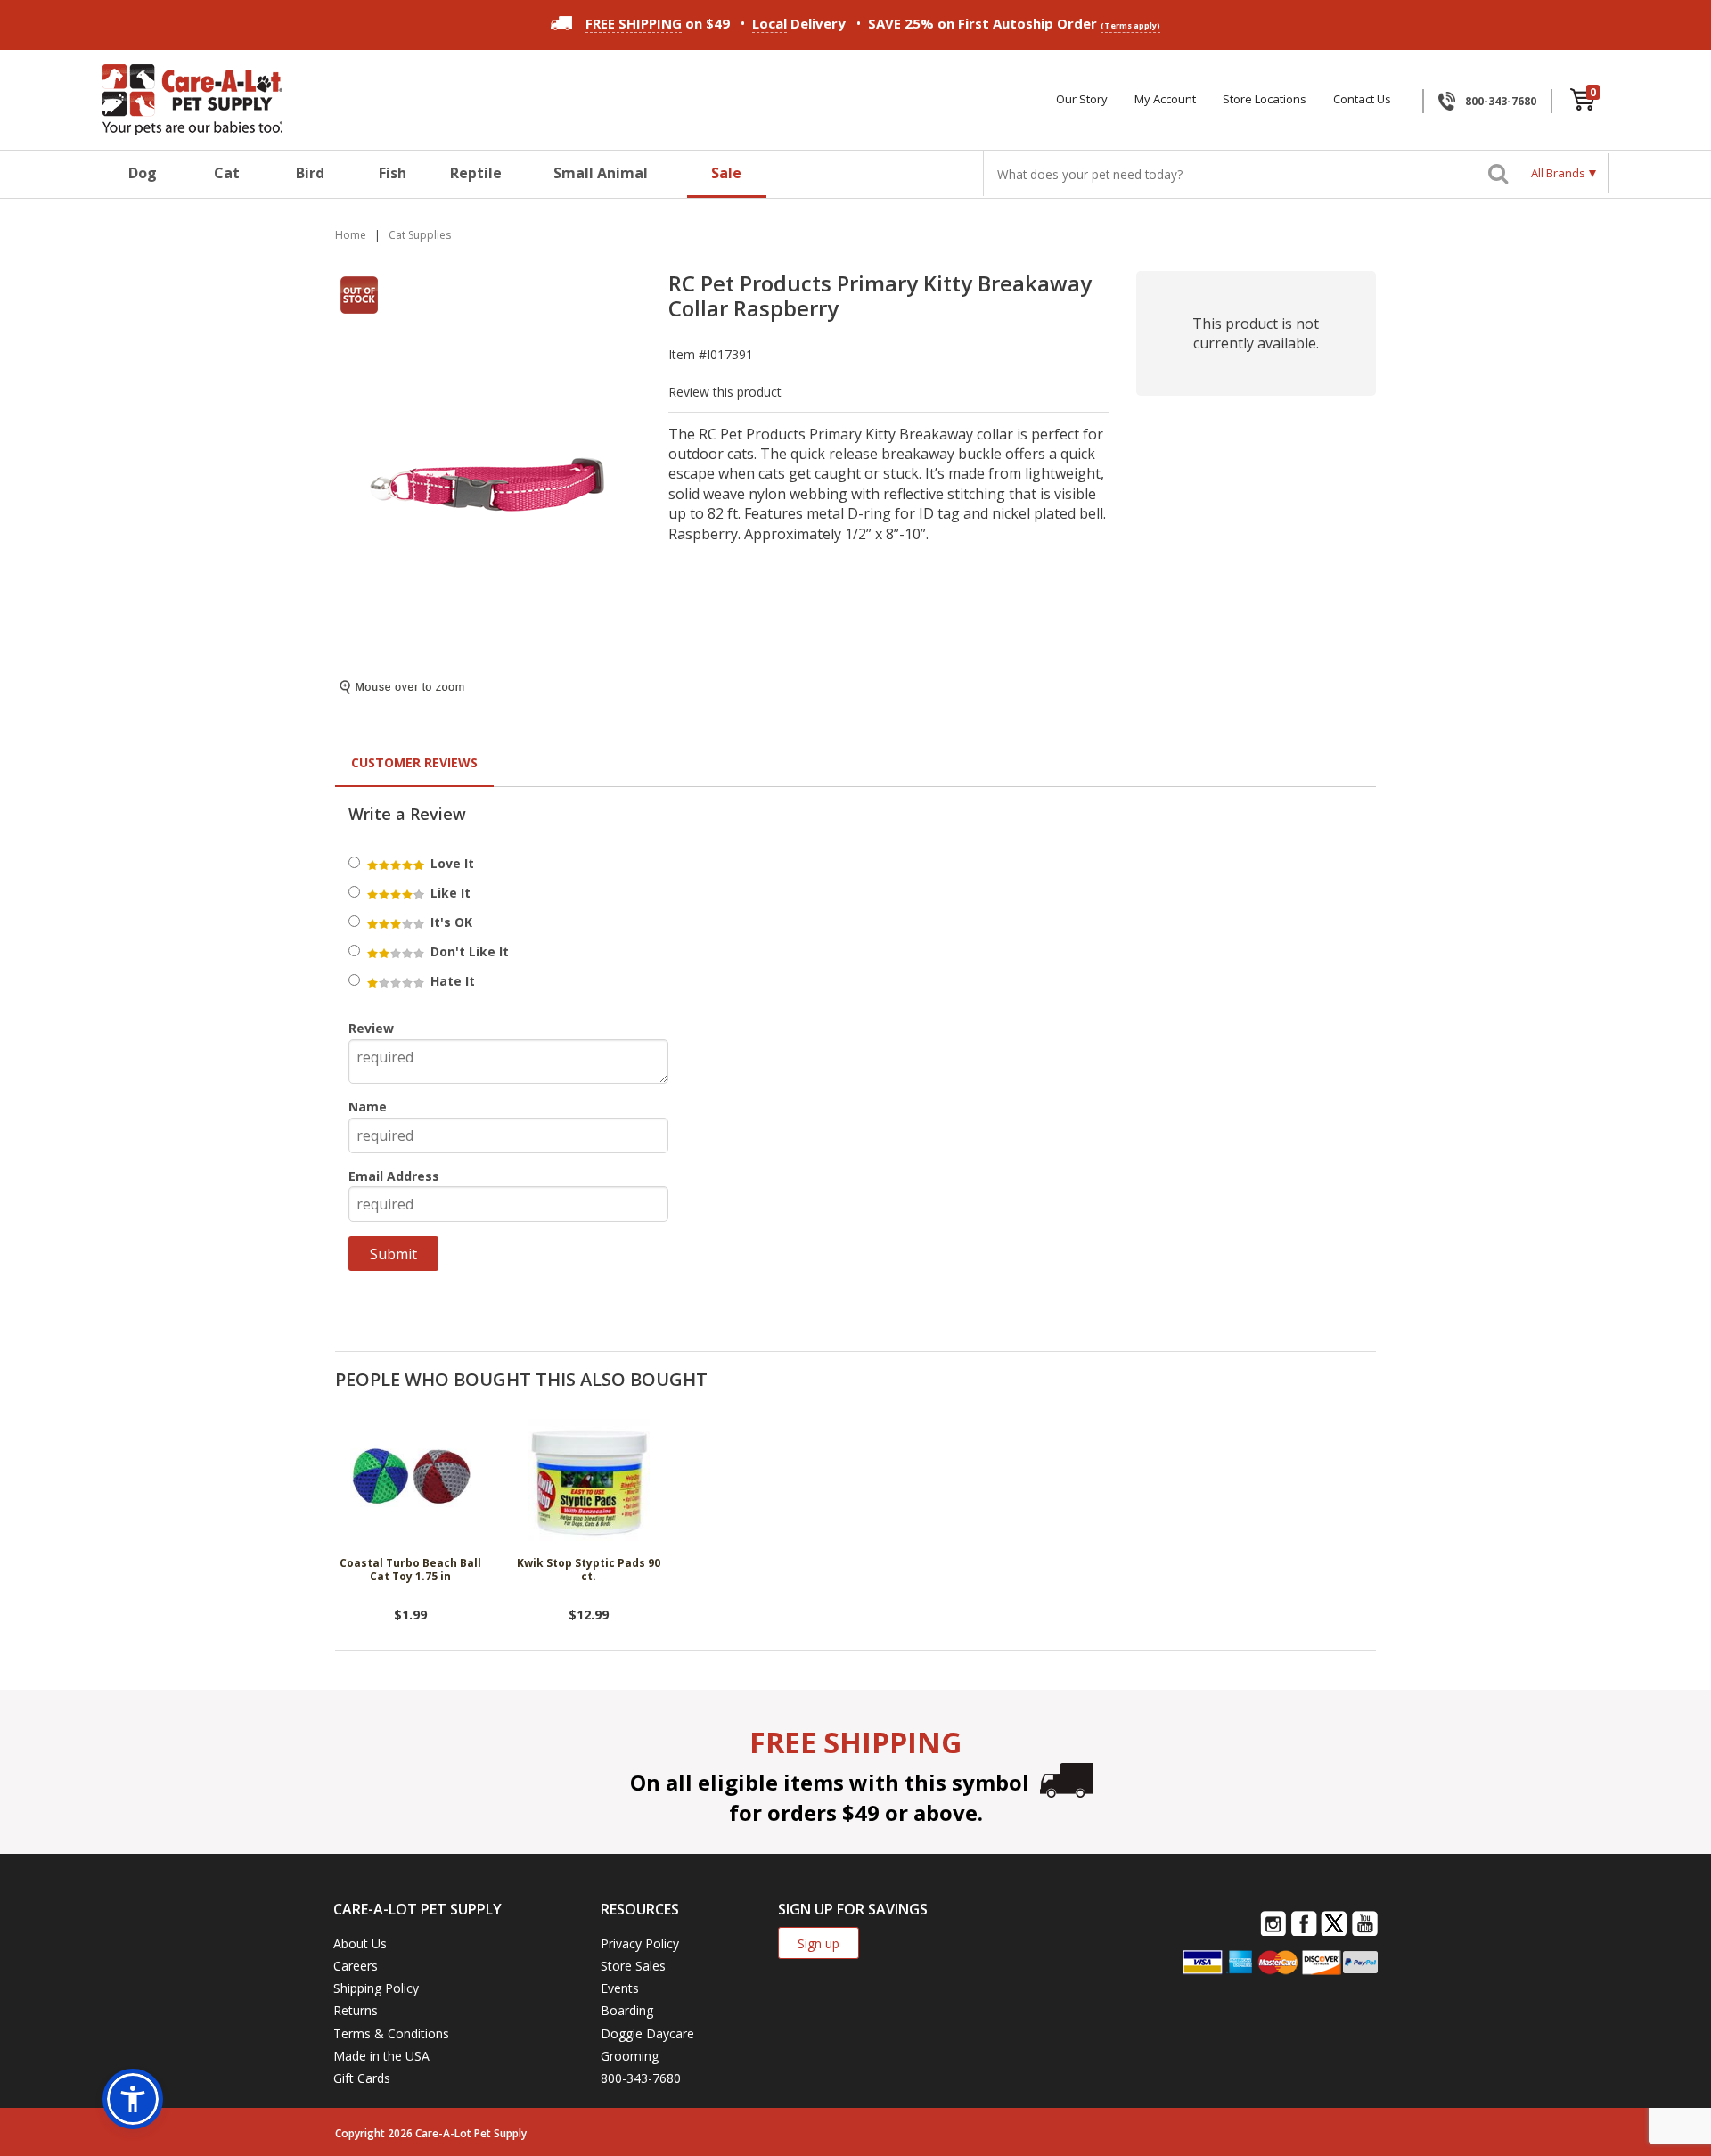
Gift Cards (362, 2078)
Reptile (476, 173)
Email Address (394, 1176)
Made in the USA (381, 2056)
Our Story (1082, 99)
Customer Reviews (414, 762)
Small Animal (601, 173)
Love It (450, 863)
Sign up (819, 1943)
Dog (143, 173)
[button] (133, 2099)
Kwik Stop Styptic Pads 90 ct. (589, 1570)
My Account (1165, 99)
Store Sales (633, 1966)
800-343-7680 (1501, 101)
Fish (393, 173)
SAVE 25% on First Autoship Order (1014, 23)
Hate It (451, 981)
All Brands (1558, 173)
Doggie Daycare (647, 2033)
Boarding (627, 2010)
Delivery (799, 23)
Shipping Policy (376, 1988)
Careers (356, 1966)
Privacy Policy (640, 1943)
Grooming (630, 2056)
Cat (227, 173)
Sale (726, 173)
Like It (449, 893)
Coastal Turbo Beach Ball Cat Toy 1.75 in (410, 1570)
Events (620, 1988)
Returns (356, 2010)
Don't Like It (468, 951)
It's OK (450, 922)
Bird (310, 173)
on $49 (658, 23)
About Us (360, 1943)
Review (371, 1028)
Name (368, 1107)
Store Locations (1265, 99)
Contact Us (1362, 99)
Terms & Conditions (391, 2033)
